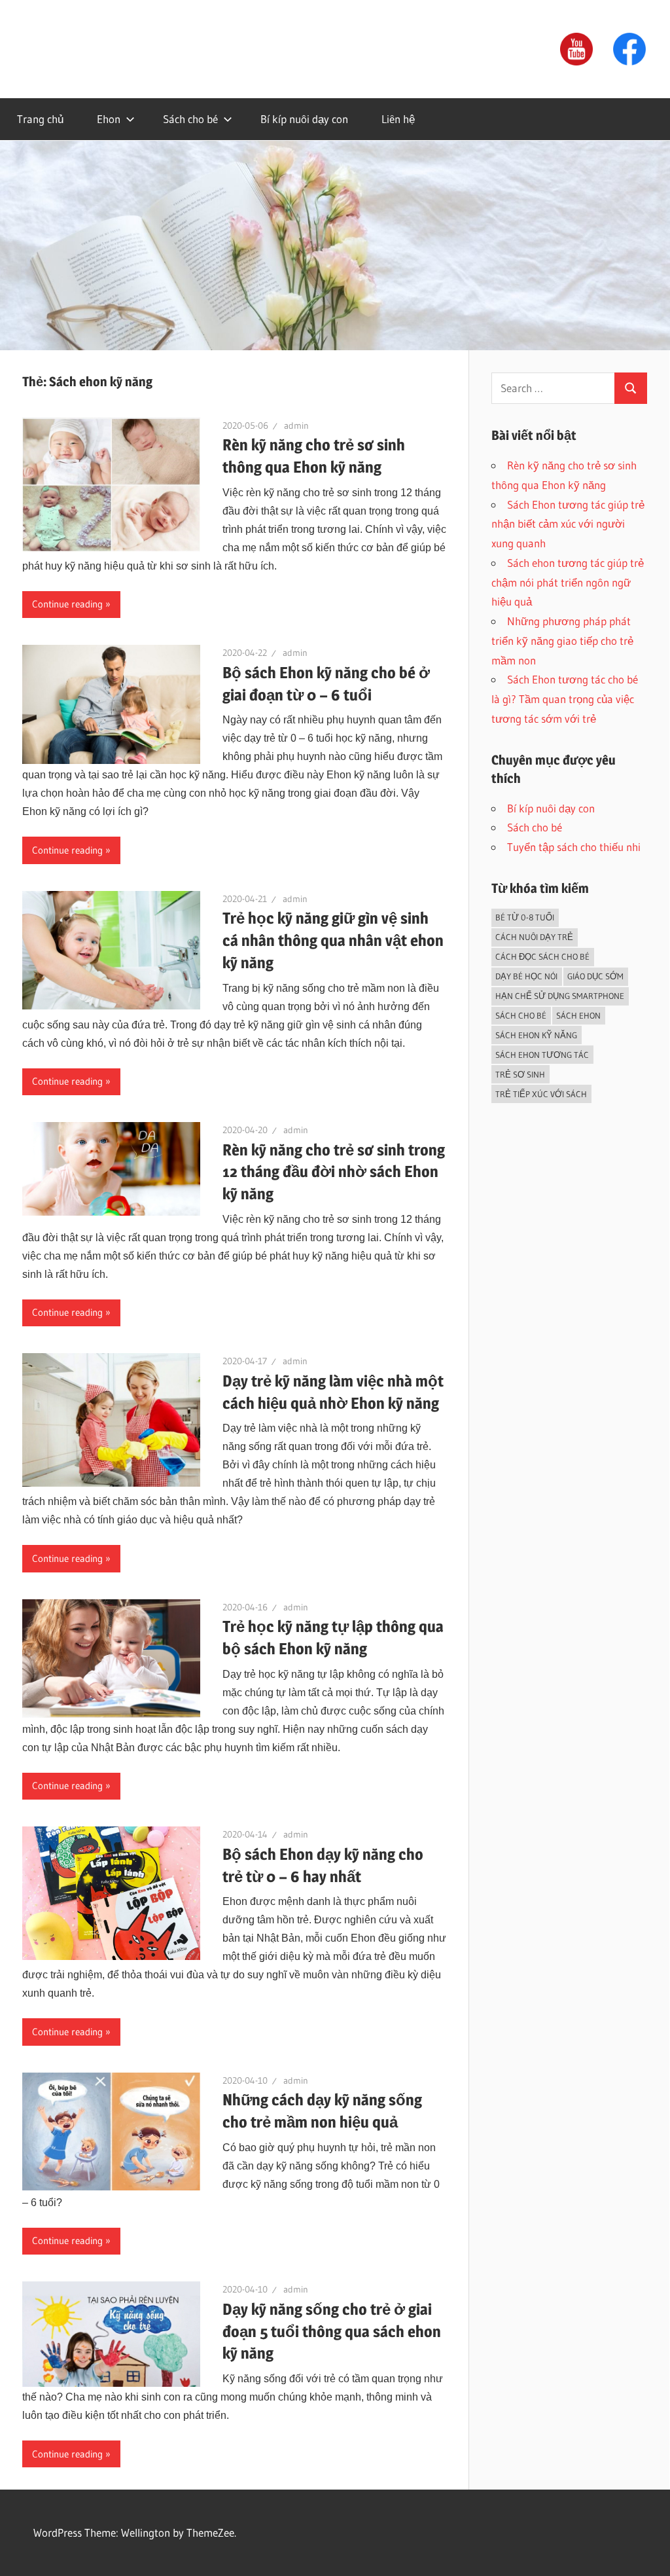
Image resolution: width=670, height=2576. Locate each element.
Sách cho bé (190, 119)
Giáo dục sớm (595, 976)
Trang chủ (40, 119)
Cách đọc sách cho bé (542, 956)
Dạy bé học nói (526, 976)
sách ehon (578, 1015)
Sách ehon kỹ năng (536, 1035)
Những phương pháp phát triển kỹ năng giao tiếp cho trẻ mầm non (562, 641)
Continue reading (67, 604)
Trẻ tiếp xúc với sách (541, 1094)
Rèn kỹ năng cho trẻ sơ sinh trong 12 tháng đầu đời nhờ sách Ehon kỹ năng (334, 1172)
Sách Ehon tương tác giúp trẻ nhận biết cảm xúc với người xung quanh (568, 524)
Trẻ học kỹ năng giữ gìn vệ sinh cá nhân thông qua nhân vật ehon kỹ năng (333, 940)
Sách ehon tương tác (542, 1055)
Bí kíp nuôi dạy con (304, 119)
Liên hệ (398, 119)
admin (296, 426)
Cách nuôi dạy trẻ (534, 937)
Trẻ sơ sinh (520, 1074)
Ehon (109, 119)
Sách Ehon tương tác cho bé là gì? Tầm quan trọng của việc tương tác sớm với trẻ (565, 699)
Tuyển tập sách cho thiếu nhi (574, 847)
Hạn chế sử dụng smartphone (560, 996)
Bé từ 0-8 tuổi (525, 917)
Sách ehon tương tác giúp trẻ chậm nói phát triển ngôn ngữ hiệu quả (568, 582)
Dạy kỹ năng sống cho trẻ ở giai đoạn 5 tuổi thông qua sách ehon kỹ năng (332, 2331)
